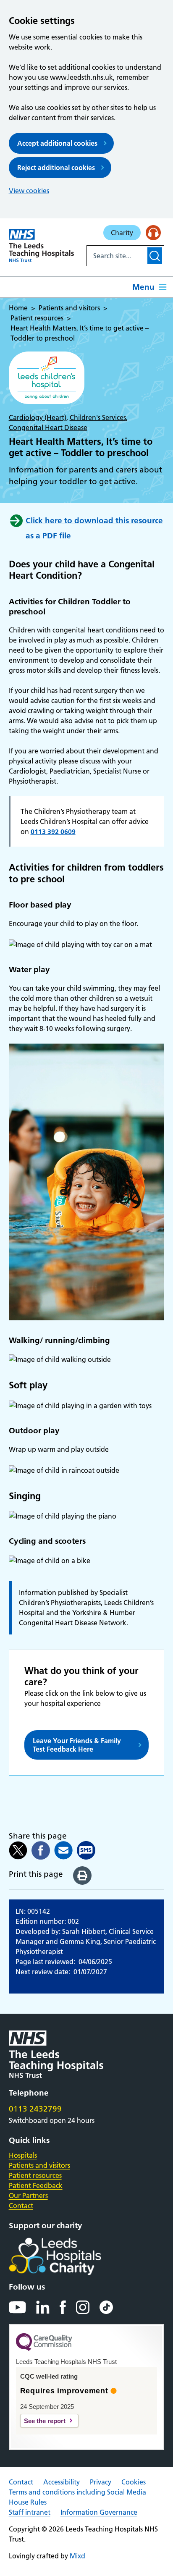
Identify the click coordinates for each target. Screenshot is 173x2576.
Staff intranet (30, 2512)
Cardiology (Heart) (38, 417)
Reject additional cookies (56, 168)
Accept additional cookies (57, 143)
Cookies (134, 2482)
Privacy (101, 2482)
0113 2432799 (35, 2109)
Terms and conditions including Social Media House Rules (77, 2497)
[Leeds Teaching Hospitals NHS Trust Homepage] (42, 246)
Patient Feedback (36, 2185)
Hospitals (23, 2155)
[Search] (155, 256)
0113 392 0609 (53, 832)
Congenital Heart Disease (48, 428)
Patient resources (35, 2175)
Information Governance (99, 2512)
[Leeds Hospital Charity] (69, 2256)
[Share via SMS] (86, 1850)
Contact (21, 2206)
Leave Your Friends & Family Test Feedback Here (77, 1745)
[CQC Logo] (44, 2349)
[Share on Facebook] (41, 1850)
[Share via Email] (63, 1850)
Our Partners (28, 2196)
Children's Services (98, 417)
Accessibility (62, 2482)
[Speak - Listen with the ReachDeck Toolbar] (153, 233)
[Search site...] (116, 256)
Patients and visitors (39, 2165)
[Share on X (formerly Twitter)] (18, 1850)
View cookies (29, 191)
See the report (45, 2421)
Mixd (77, 2556)
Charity (122, 233)
